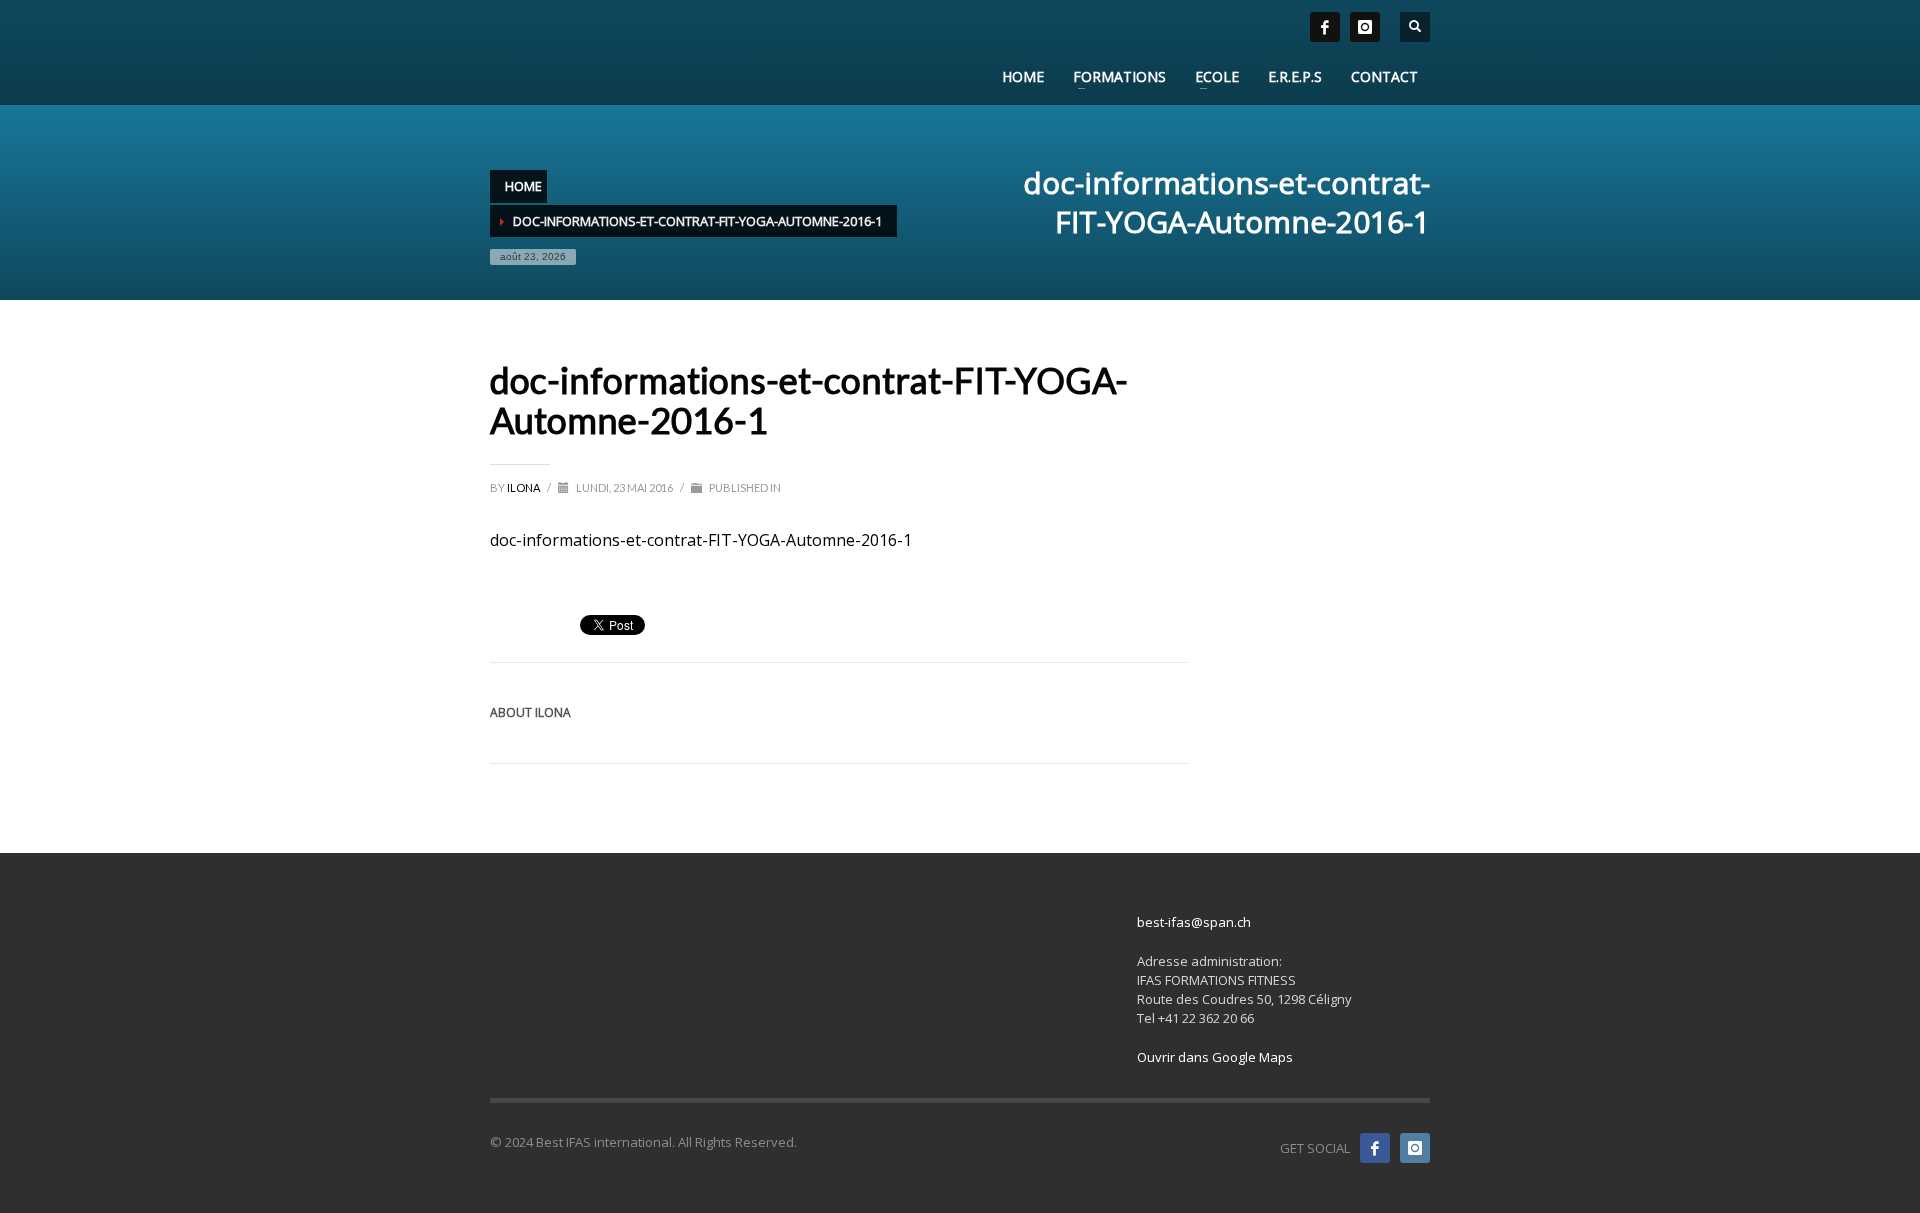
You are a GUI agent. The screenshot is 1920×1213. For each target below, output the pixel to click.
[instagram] (1365, 27)
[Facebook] (1375, 1148)
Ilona (524, 487)
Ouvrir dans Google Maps (1215, 1057)
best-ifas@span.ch (1194, 922)
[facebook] (1325, 27)
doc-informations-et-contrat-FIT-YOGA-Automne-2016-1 (701, 540)
